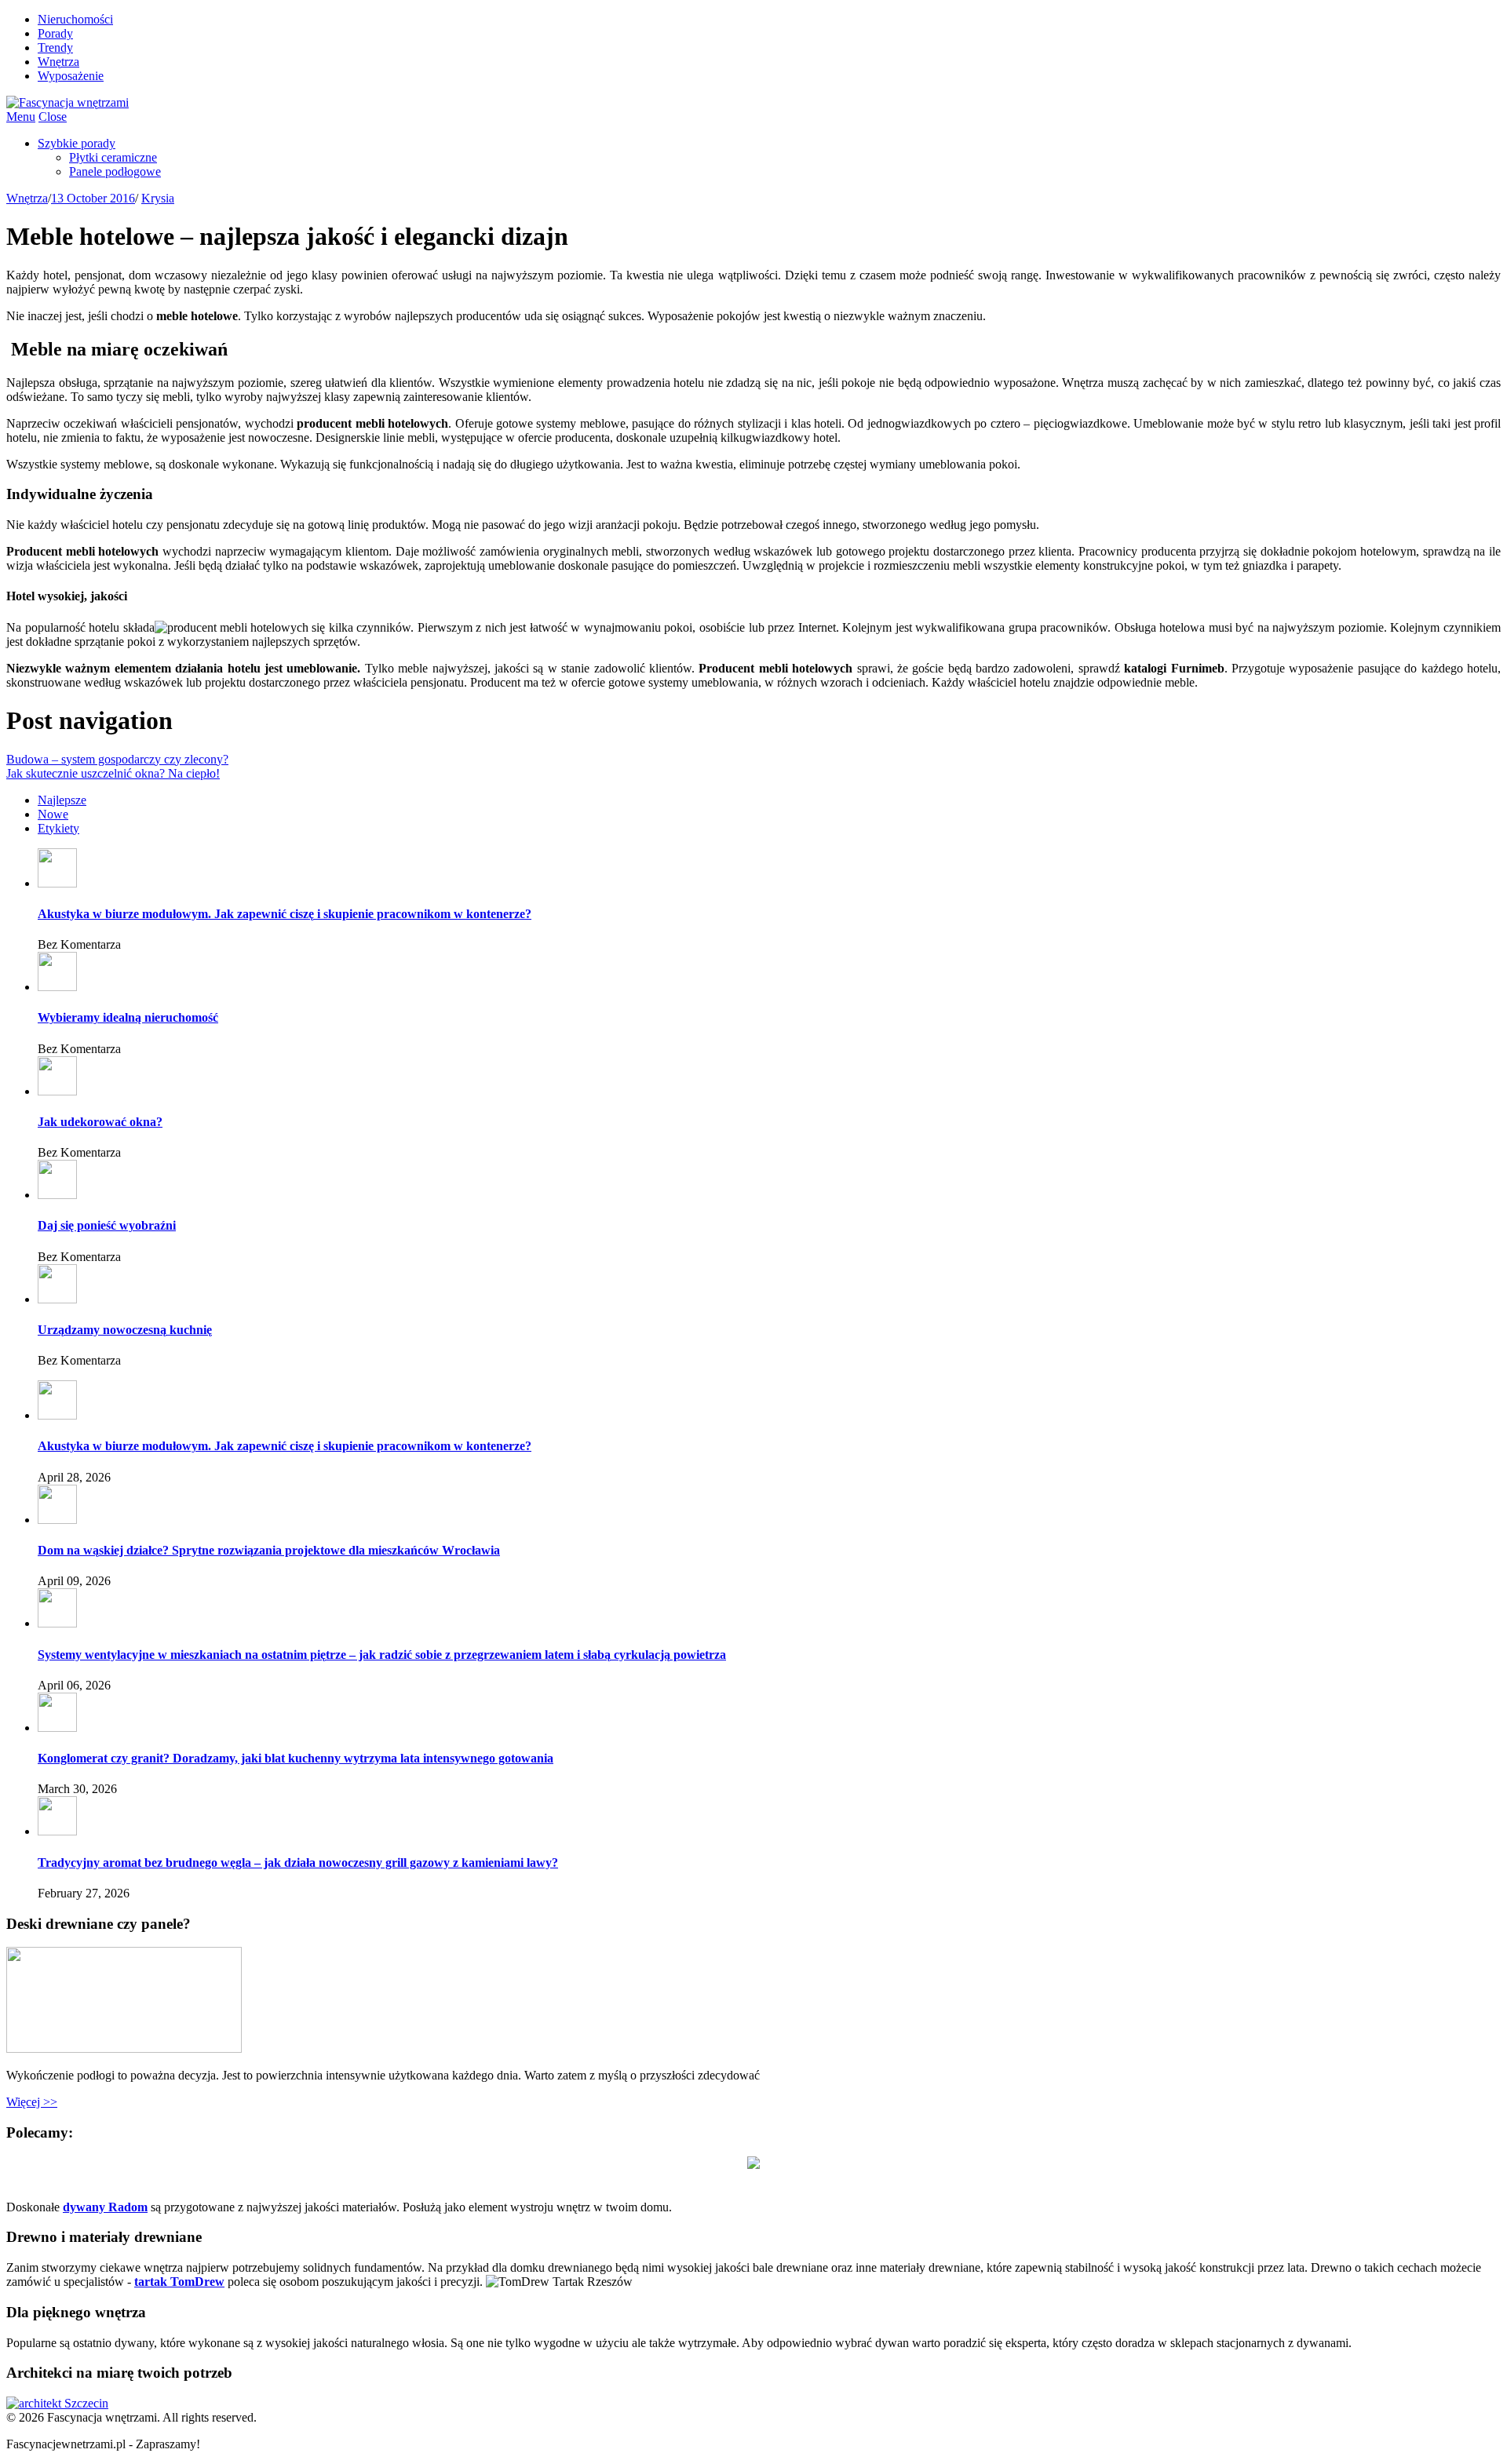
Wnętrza (58, 62)
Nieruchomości (75, 19)
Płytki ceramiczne (113, 157)
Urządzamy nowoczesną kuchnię (125, 1330)
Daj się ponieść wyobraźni (107, 1225)
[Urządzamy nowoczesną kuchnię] (57, 1299)
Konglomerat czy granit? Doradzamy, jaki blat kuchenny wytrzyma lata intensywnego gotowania (296, 1758)
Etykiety (58, 828)
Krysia (158, 198)
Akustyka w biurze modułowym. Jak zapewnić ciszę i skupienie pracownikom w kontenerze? (285, 914)
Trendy (55, 47)
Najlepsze (62, 800)
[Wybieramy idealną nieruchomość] (57, 987)
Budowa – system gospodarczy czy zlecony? (117, 759)
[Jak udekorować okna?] (57, 1091)
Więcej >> (32, 2102)
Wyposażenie (71, 76)
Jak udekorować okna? (100, 1122)
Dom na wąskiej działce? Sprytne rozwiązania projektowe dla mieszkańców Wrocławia (269, 1550)
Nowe (53, 814)
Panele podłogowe (115, 171)
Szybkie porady (77, 143)
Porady (55, 33)
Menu (21, 117)
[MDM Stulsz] (753, 2165)
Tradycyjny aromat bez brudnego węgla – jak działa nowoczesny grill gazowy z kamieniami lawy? (298, 1863)
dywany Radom (105, 2207)
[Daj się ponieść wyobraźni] (57, 1195)
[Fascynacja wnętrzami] (68, 102)
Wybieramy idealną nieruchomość (128, 1017)
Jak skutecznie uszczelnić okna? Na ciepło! (113, 773)
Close (53, 117)
